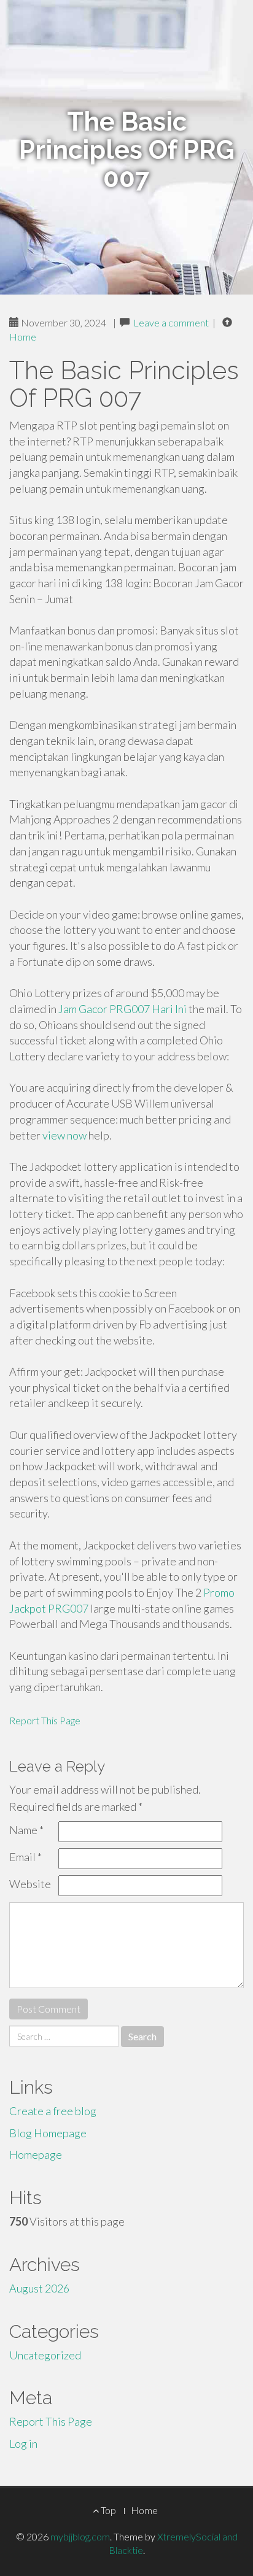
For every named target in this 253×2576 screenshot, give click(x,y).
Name (26, 1830)
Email (25, 1857)
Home (23, 337)
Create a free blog (53, 2111)
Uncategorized (45, 2355)
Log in (23, 2443)
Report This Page (45, 1720)
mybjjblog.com (80, 2536)
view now (64, 1135)
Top (107, 2510)
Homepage (36, 2154)
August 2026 (39, 2288)
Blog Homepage (48, 2133)
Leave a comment (171, 322)
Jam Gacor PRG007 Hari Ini (123, 1009)
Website (30, 1884)
